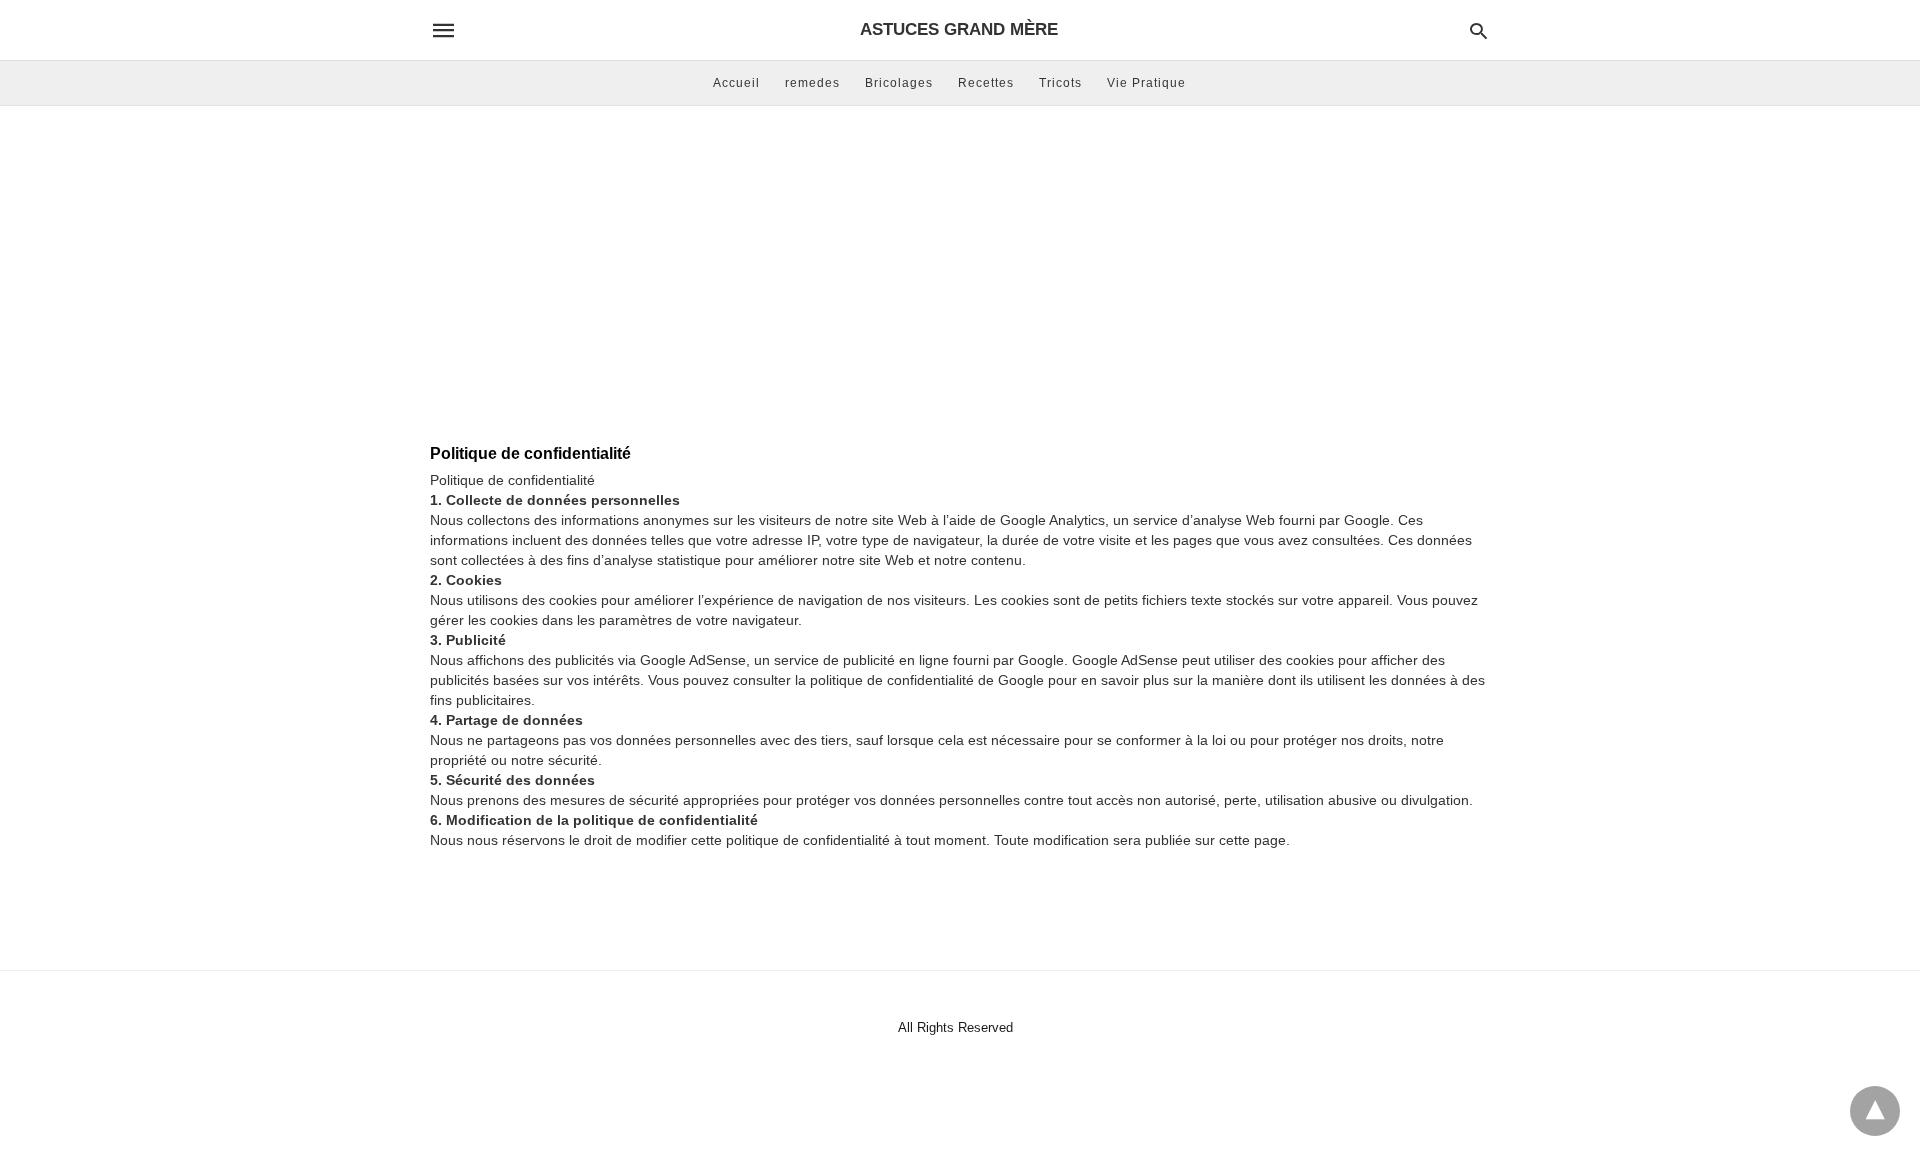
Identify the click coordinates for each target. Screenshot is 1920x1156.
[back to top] (1875, 1111)
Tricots (1060, 83)
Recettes (986, 83)
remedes (812, 83)
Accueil (736, 83)
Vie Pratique (1146, 83)
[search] (1478, 30)
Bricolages (899, 83)
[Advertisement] (960, 266)
